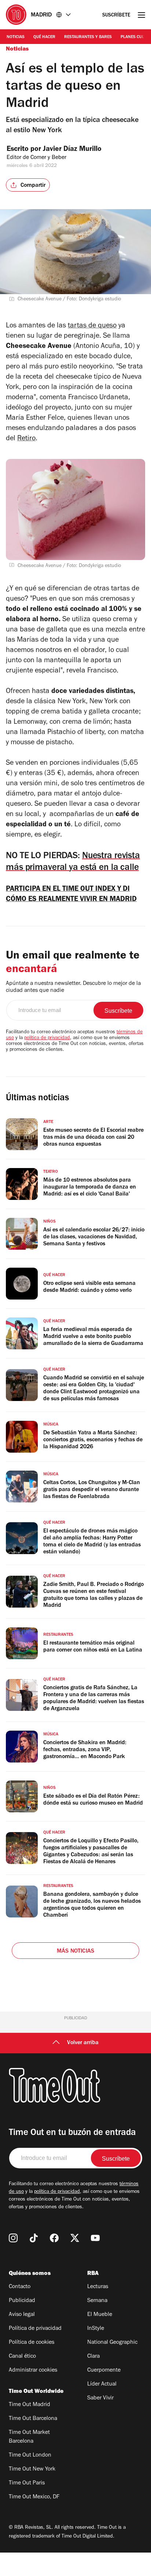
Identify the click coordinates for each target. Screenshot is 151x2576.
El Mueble (100, 2315)
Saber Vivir (100, 2398)
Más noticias (75, 1952)
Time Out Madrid (30, 2405)
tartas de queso (92, 326)
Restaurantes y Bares (88, 37)
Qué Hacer (44, 37)
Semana (97, 2301)
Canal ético (22, 2357)
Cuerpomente (104, 2371)
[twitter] (75, 2238)
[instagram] (13, 2238)
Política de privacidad (35, 2329)
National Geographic (112, 2343)
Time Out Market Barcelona (29, 2437)
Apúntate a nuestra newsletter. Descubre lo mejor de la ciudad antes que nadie (73, 987)
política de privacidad (47, 1038)
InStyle (96, 2329)
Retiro (26, 439)
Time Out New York (32, 2469)
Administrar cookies (33, 2371)
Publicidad (22, 2301)
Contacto (20, 2287)
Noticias (16, 37)
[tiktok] (34, 2238)
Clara (93, 2357)
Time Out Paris (27, 2483)
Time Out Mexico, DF (34, 2497)
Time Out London (30, 2455)
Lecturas (98, 2287)
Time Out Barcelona (33, 2419)
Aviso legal (22, 2315)
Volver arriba (83, 2043)
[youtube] (95, 2238)
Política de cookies (32, 2343)
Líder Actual (102, 2384)
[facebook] (54, 2238)
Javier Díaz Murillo (72, 150)
